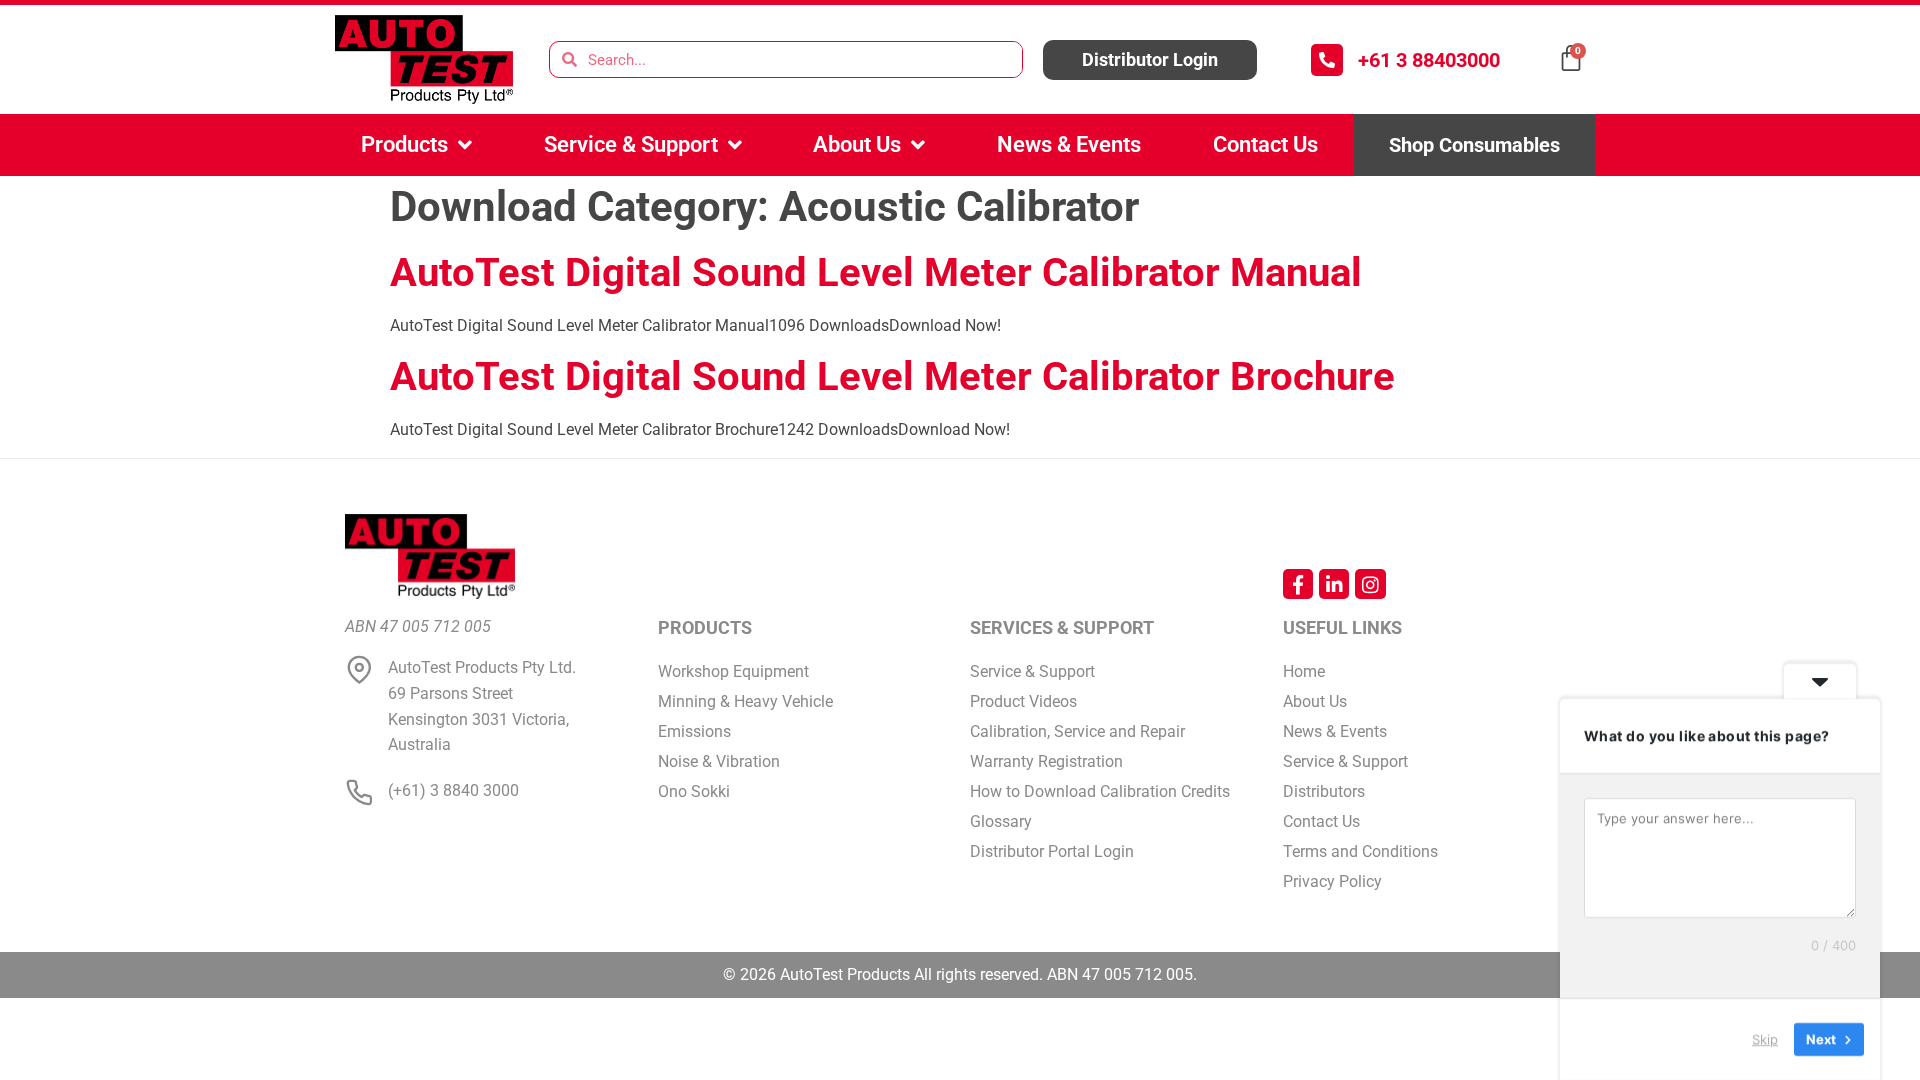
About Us (857, 144)
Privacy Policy (1332, 881)
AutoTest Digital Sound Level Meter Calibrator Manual (876, 272)
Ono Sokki (694, 791)
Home (1304, 671)
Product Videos (1023, 701)
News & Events (1069, 144)
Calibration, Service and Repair (1077, 731)
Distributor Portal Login (1052, 851)
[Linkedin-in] (1334, 584)
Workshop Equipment (733, 671)
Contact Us (1265, 144)
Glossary (1001, 821)
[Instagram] (1370, 584)
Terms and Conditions (1360, 851)
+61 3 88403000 (1429, 60)
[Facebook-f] (1298, 584)
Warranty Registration (1046, 761)
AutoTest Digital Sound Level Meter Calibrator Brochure (892, 376)
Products (404, 144)
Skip (1765, 1039)
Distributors (1324, 791)
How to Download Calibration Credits (1100, 791)
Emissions (694, 731)
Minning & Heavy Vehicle (745, 701)
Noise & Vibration (719, 761)
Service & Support (631, 144)
